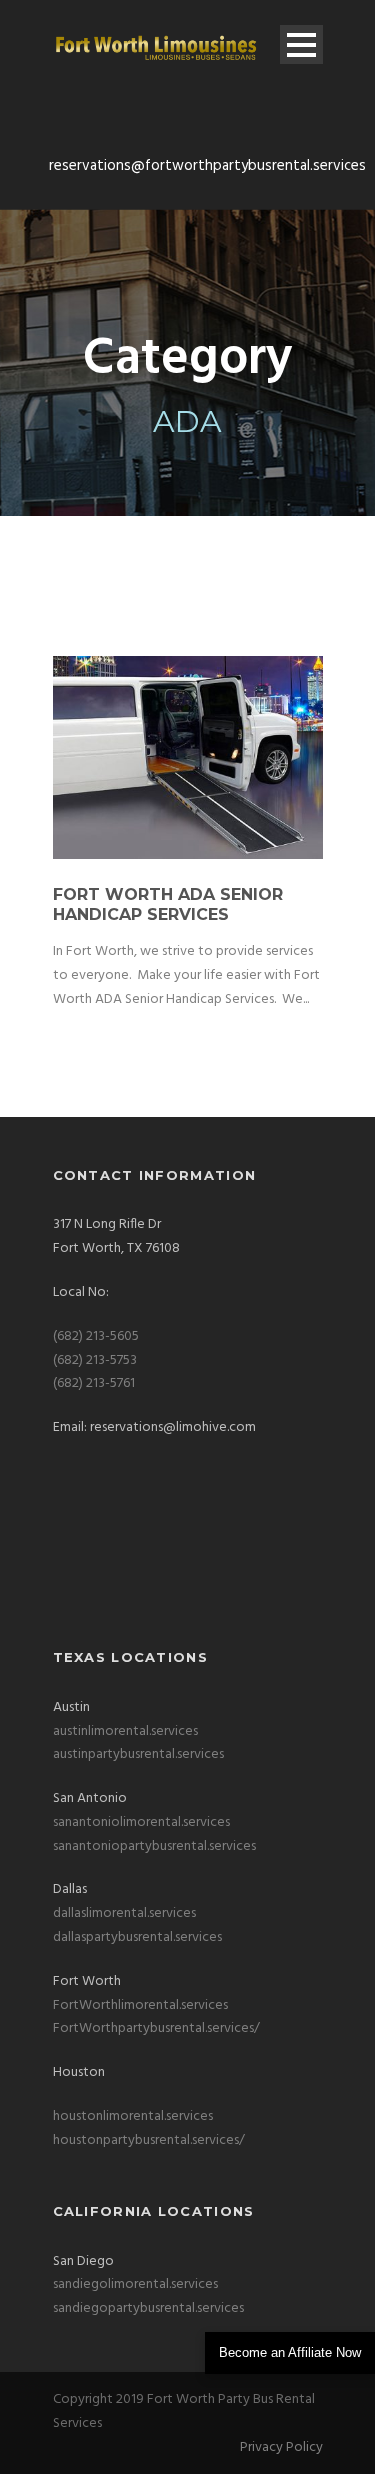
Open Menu (301, 44)
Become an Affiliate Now (290, 2352)
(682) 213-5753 (95, 1360)
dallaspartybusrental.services (137, 1937)
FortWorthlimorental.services (140, 2005)
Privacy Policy (281, 2447)
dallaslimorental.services (124, 1913)
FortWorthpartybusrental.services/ (156, 2028)
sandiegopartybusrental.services (148, 2308)
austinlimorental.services (125, 1731)
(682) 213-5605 (96, 1336)
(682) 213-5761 (94, 1383)
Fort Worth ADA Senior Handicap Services (168, 905)
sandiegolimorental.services (135, 2284)
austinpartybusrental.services (138, 1754)
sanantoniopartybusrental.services (154, 1846)
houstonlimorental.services (133, 2116)
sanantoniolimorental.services (141, 1822)
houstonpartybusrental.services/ (149, 2140)
